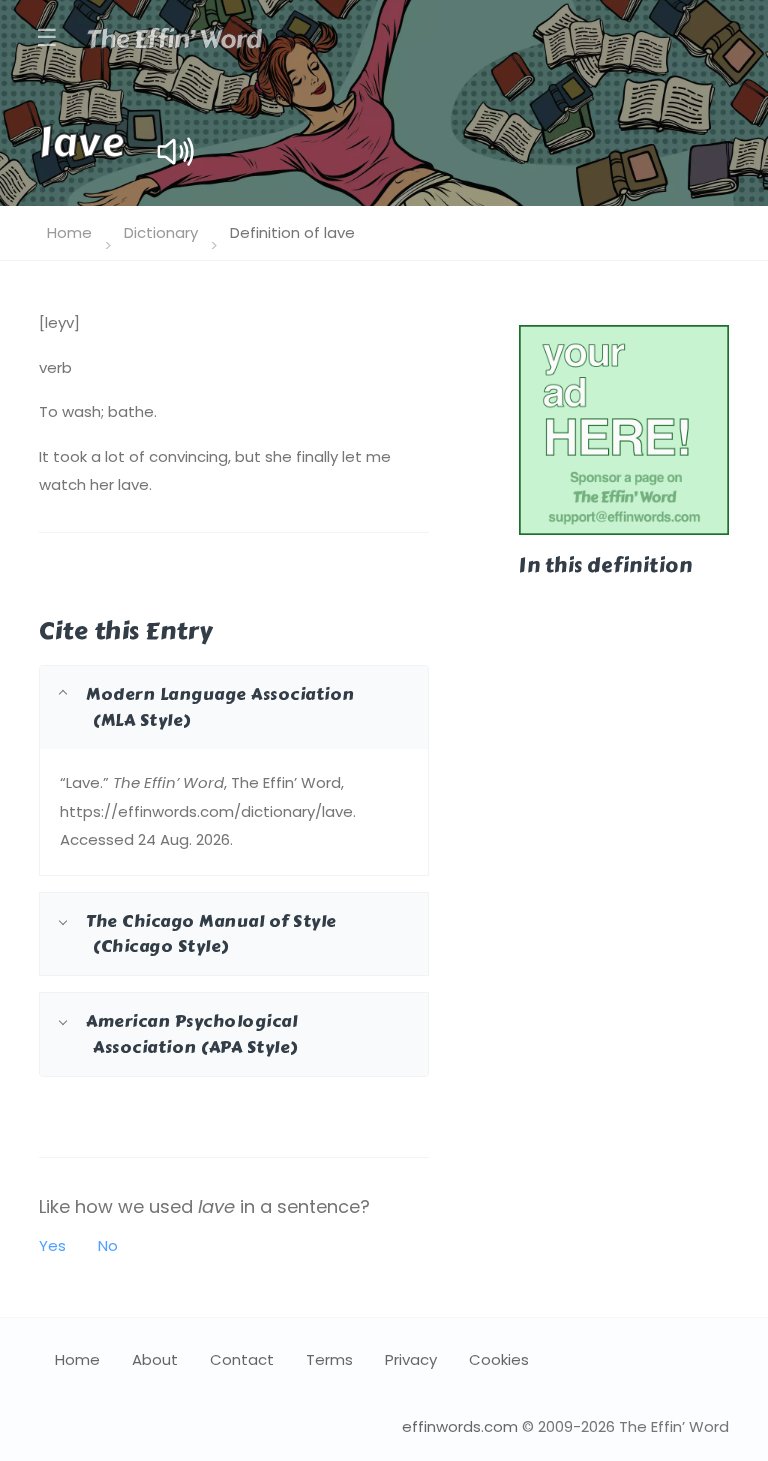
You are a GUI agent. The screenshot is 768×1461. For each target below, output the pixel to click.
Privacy (411, 1359)
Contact (242, 1359)
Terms (329, 1359)
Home (69, 232)
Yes (52, 1245)
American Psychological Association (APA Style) (192, 1033)
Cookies (499, 1359)
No (108, 1245)
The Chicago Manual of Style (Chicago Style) (211, 933)
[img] (175, 151)
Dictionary (161, 232)
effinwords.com (460, 1426)
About (155, 1359)
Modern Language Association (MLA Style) (220, 706)
